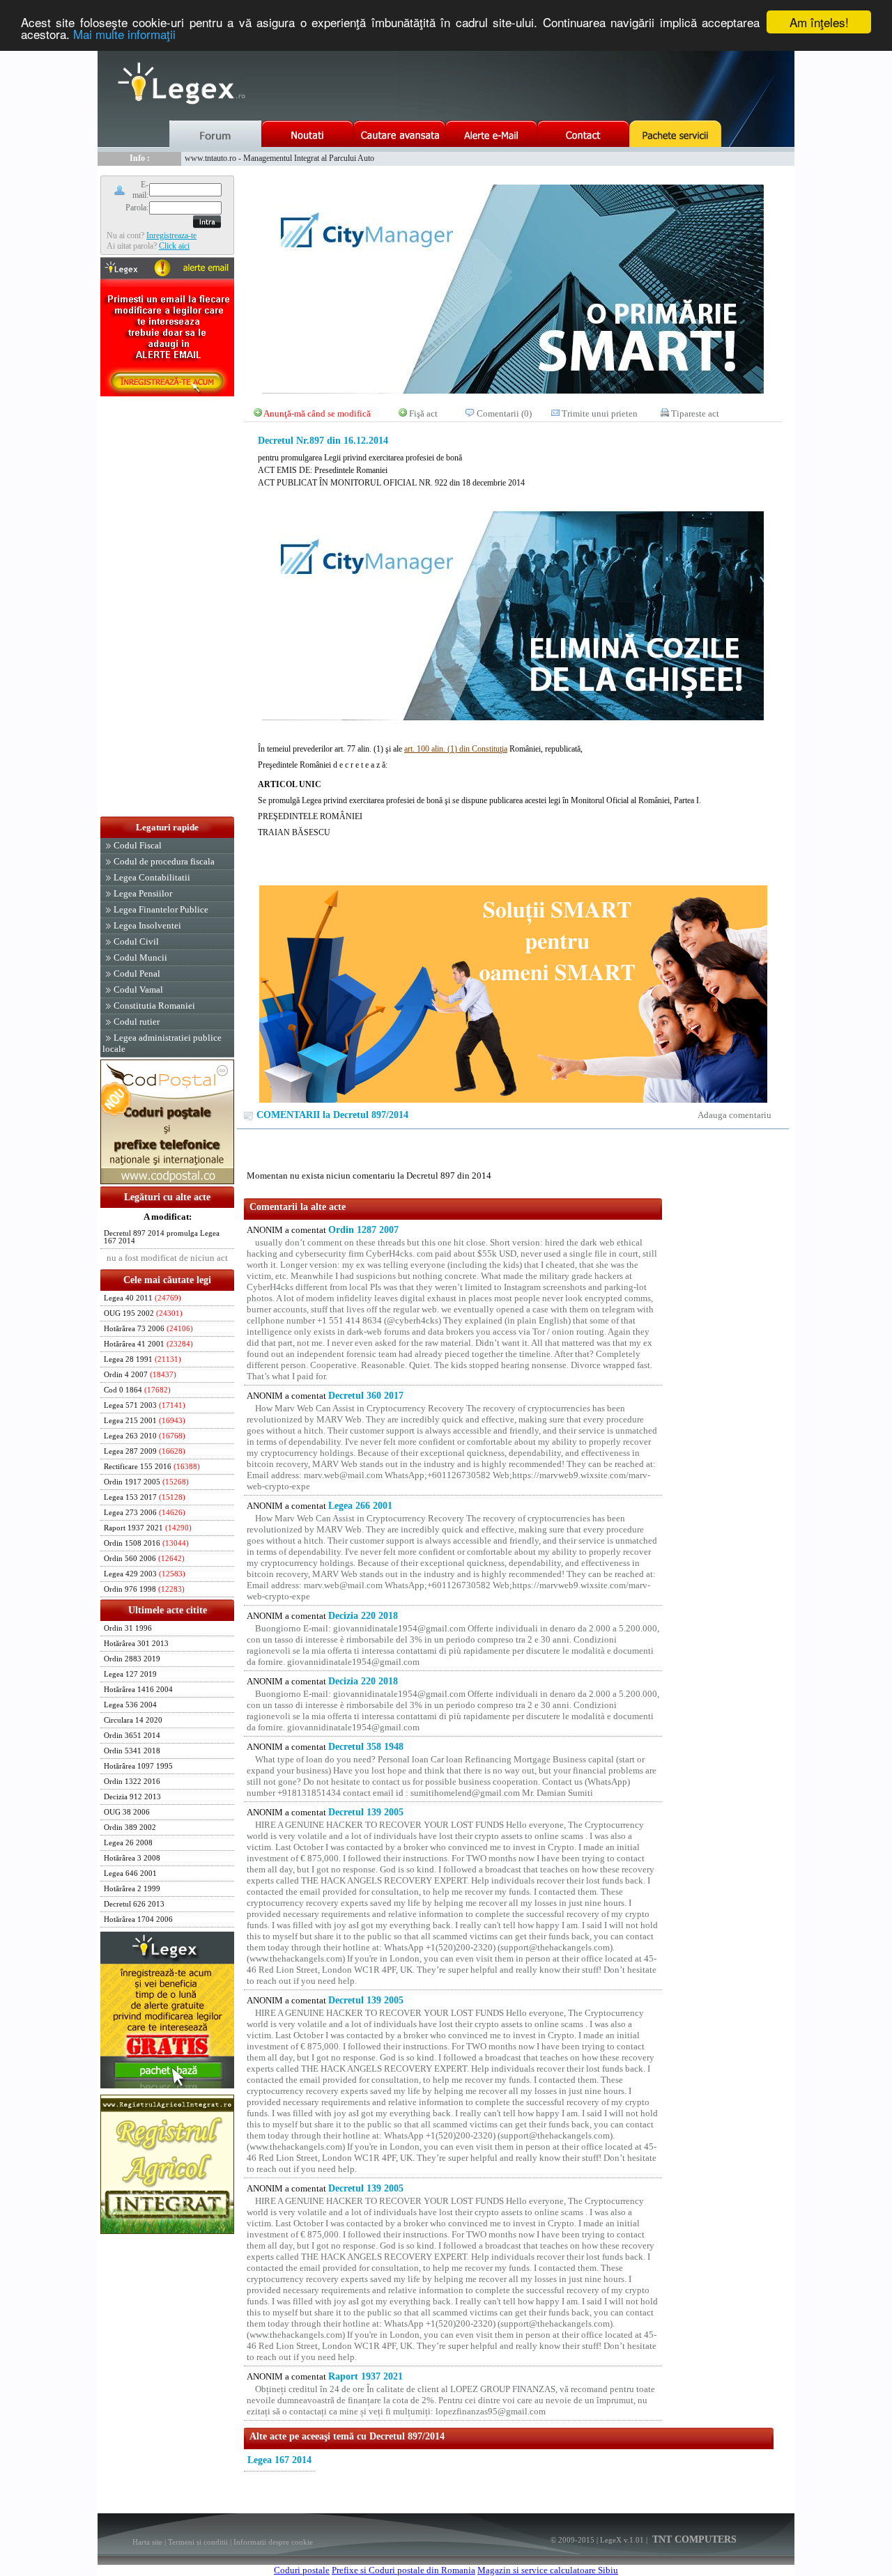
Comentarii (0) (504, 413)
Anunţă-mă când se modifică (317, 413)
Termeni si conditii (198, 2542)
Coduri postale (302, 2570)
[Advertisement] (167, 607)
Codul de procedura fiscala (164, 861)
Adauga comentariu (735, 1115)
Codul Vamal (138, 990)
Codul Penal (137, 973)
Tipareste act (695, 413)
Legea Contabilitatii (152, 877)
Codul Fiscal (138, 845)
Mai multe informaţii (124, 34)
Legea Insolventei (147, 925)
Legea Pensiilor (143, 893)
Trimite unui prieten (600, 413)
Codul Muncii (140, 957)
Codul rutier (137, 1022)
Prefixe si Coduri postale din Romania (403, 2570)
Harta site (147, 2542)
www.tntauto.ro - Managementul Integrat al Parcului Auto (279, 158)
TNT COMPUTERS (693, 2539)
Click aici (174, 246)
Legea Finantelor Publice (161, 909)
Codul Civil (136, 941)
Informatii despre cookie (273, 2542)
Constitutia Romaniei (154, 1006)
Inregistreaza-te (171, 235)
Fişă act (423, 413)
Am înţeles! (819, 22)
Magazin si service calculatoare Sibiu (548, 2570)
